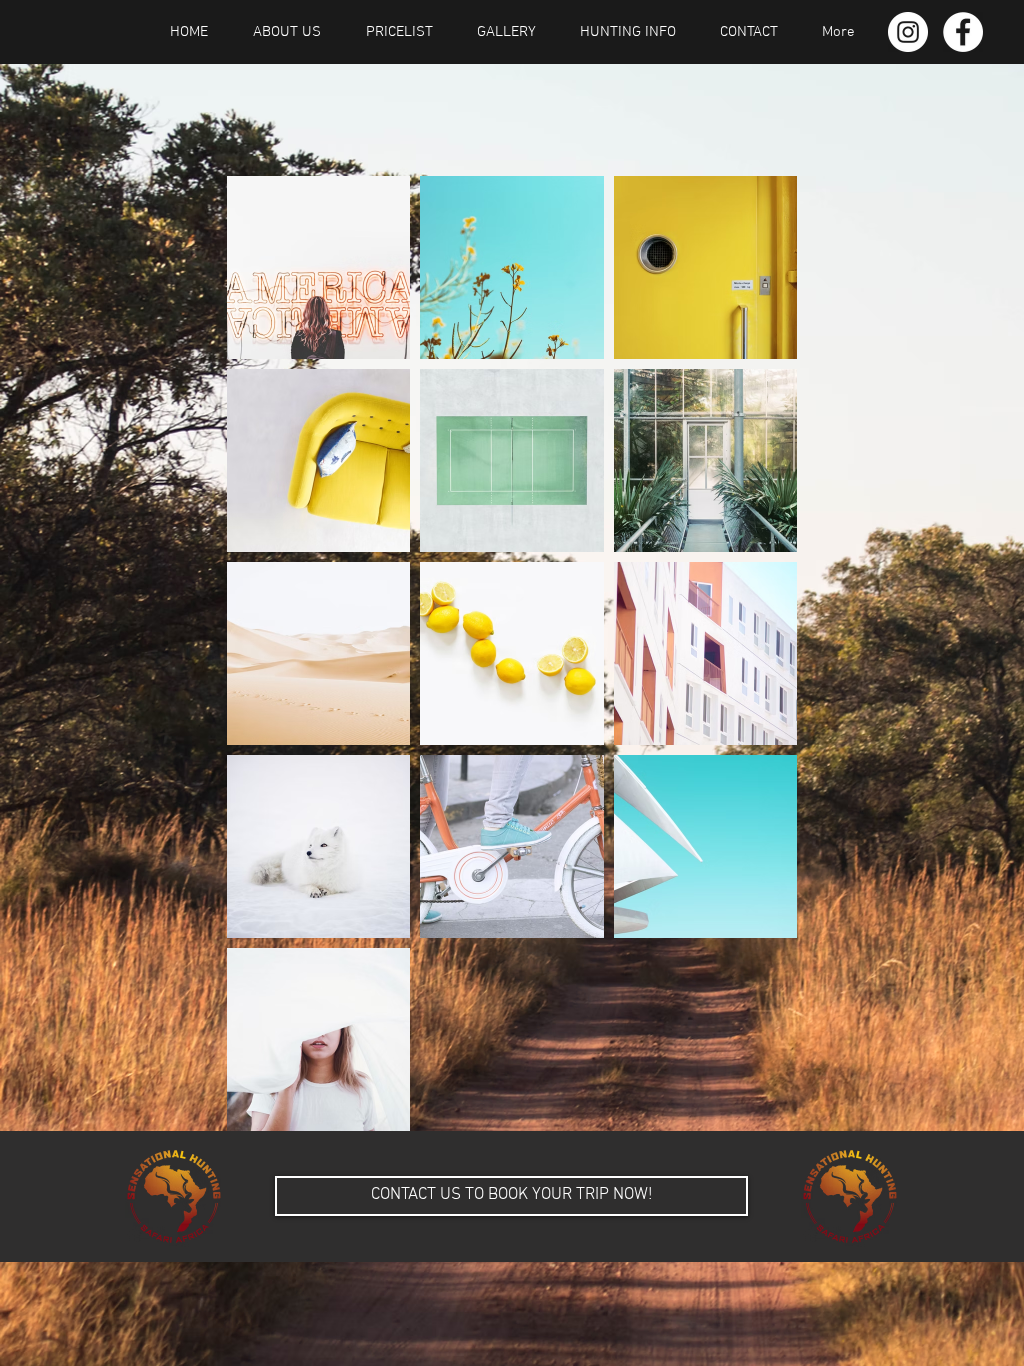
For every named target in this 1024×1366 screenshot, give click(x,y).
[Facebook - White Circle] (963, 32)
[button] (511, 1196)
